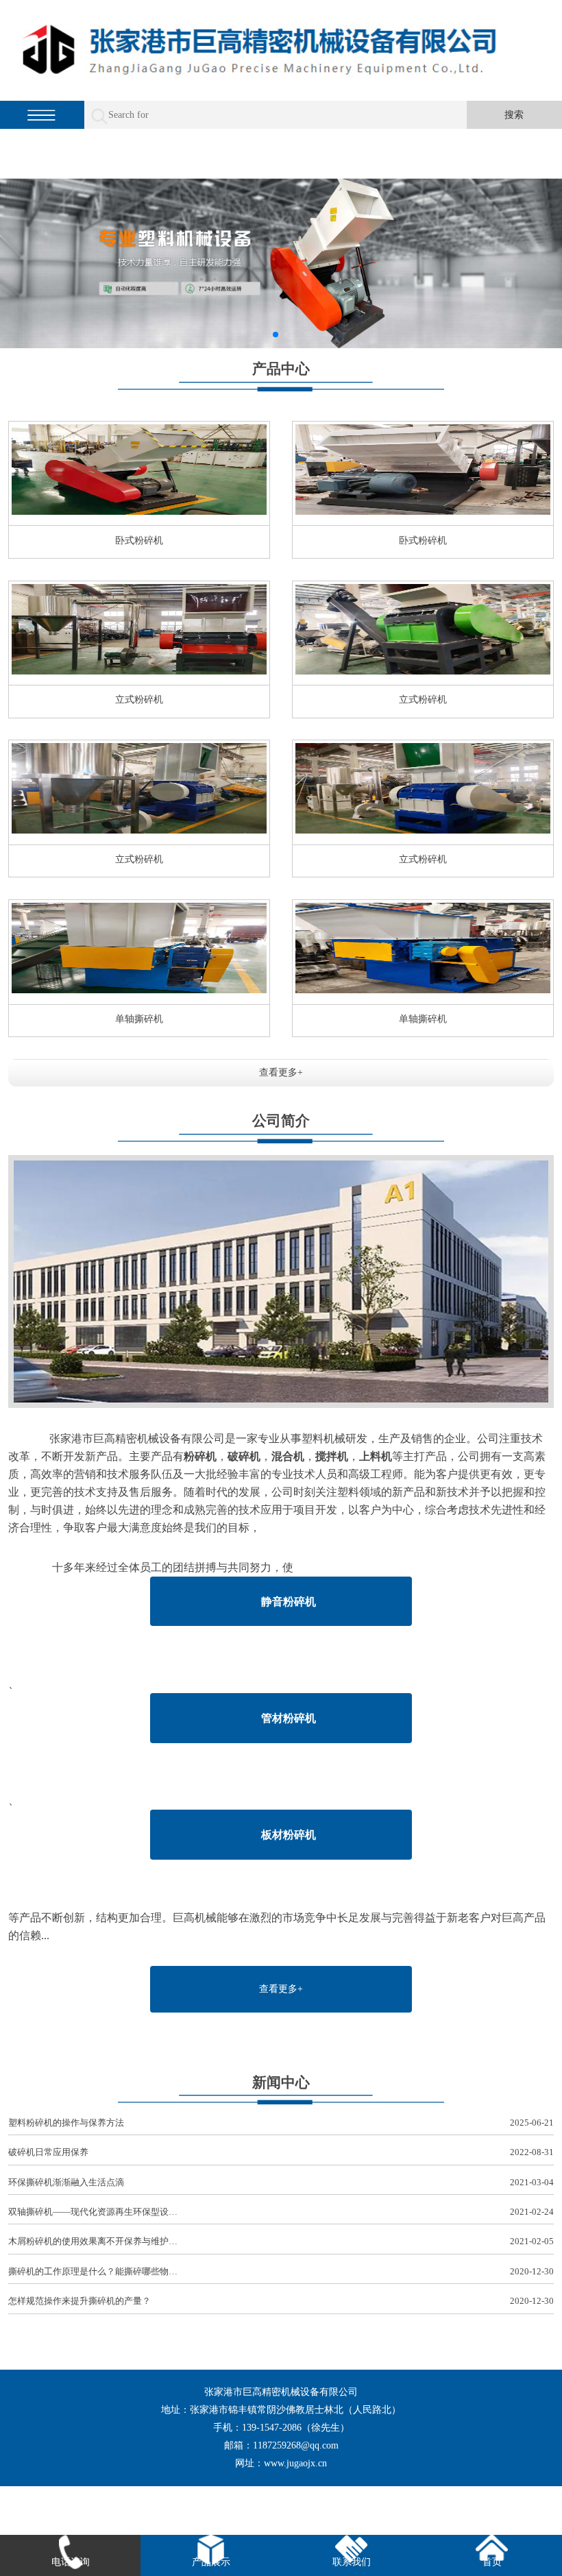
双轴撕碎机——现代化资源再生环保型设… (281, 2212)
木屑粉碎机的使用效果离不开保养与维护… (281, 2241)
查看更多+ (281, 1072)
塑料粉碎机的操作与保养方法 (281, 2123)
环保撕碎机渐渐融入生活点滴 (281, 2182)
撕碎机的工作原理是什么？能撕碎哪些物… (281, 2271)
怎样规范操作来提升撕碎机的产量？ (281, 2301)
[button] (276, 335)
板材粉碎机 (289, 1835)
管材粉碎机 (289, 1718)
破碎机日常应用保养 (281, 2152)
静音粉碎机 (289, 1602)
